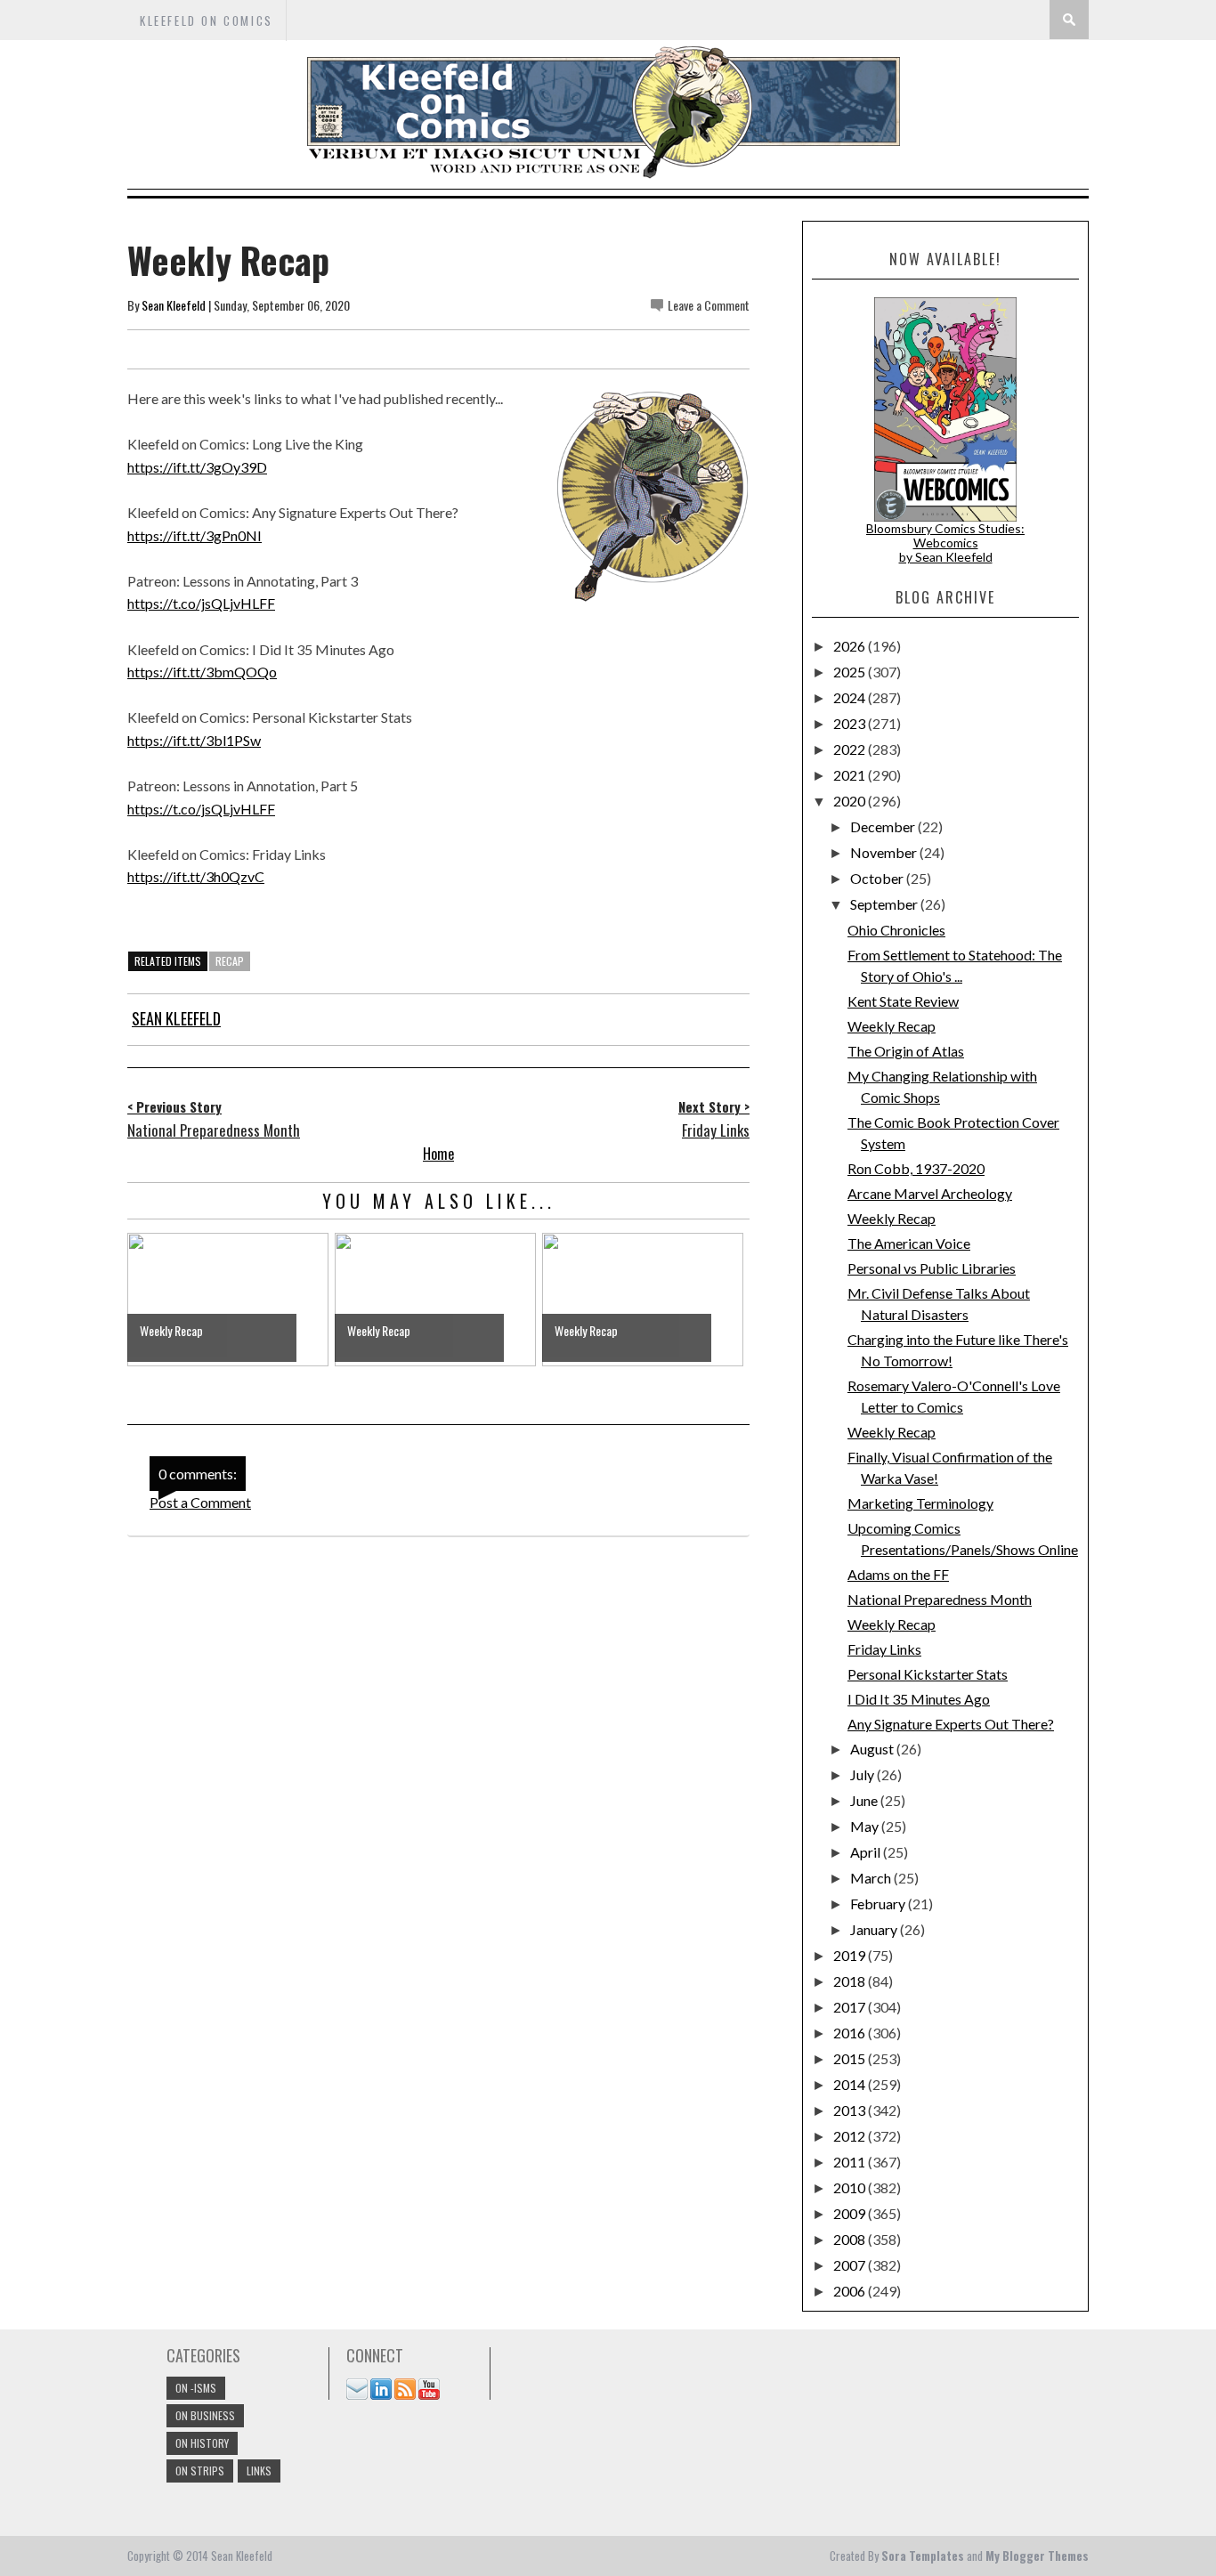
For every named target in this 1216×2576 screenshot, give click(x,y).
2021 (851, 775)
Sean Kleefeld (174, 305)
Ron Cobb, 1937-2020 (916, 1168)
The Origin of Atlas (906, 1051)
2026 (851, 646)
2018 (851, 1981)
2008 (851, 2239)
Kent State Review (903, 1001)
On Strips (200, 2471)
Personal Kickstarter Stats (928, 1674)
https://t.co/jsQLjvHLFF (201, 603)
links (259, 2471)
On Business (205, 2415)
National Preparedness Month (940, 1599)
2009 (851, 2213)
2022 (851, 749)
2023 (851, 723)
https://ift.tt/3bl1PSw (194, 740)
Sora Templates (923, 2556)
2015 (851, 2058)
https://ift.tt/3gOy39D (197, 467)
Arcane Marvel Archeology (930, 1193)
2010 (851, 2187)
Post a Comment (200, 1502)
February (879, 1904)
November (885, 852)
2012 (851, 2136)
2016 (851, 2033)
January (875, 1929)
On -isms (196, 2388)
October (878, 878)
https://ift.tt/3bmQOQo (202, 672)
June (865, 1800)
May (866, 1826)
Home (438, 1154)
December (884, 826)
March (872, 1878)
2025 (851, 672)
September (885, 904)
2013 (851, 2110)
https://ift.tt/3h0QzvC (196, 876)
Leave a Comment (709, 305)
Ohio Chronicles (896, 930)
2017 (851, 2007)
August (873, 1749)
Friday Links (884, 1649)
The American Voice (909, 1243)
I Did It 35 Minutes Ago (919, 1699)
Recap (230, 961)
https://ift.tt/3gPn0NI (195, 535)
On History (202, 2443)
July (863, 1774)
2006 (851, 2291)
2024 (851, 697)
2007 (851, 2265)
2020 (851, 801)
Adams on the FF (898, 1574)
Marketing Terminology (920, 1503)
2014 (851, 2084)
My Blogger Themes (1037, 2556)
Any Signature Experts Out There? (951, 1724)
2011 (851, 2162)
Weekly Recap (892, 1026)
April (867, 1852)
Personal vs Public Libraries (932, 1268)
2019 (851, 1955)
